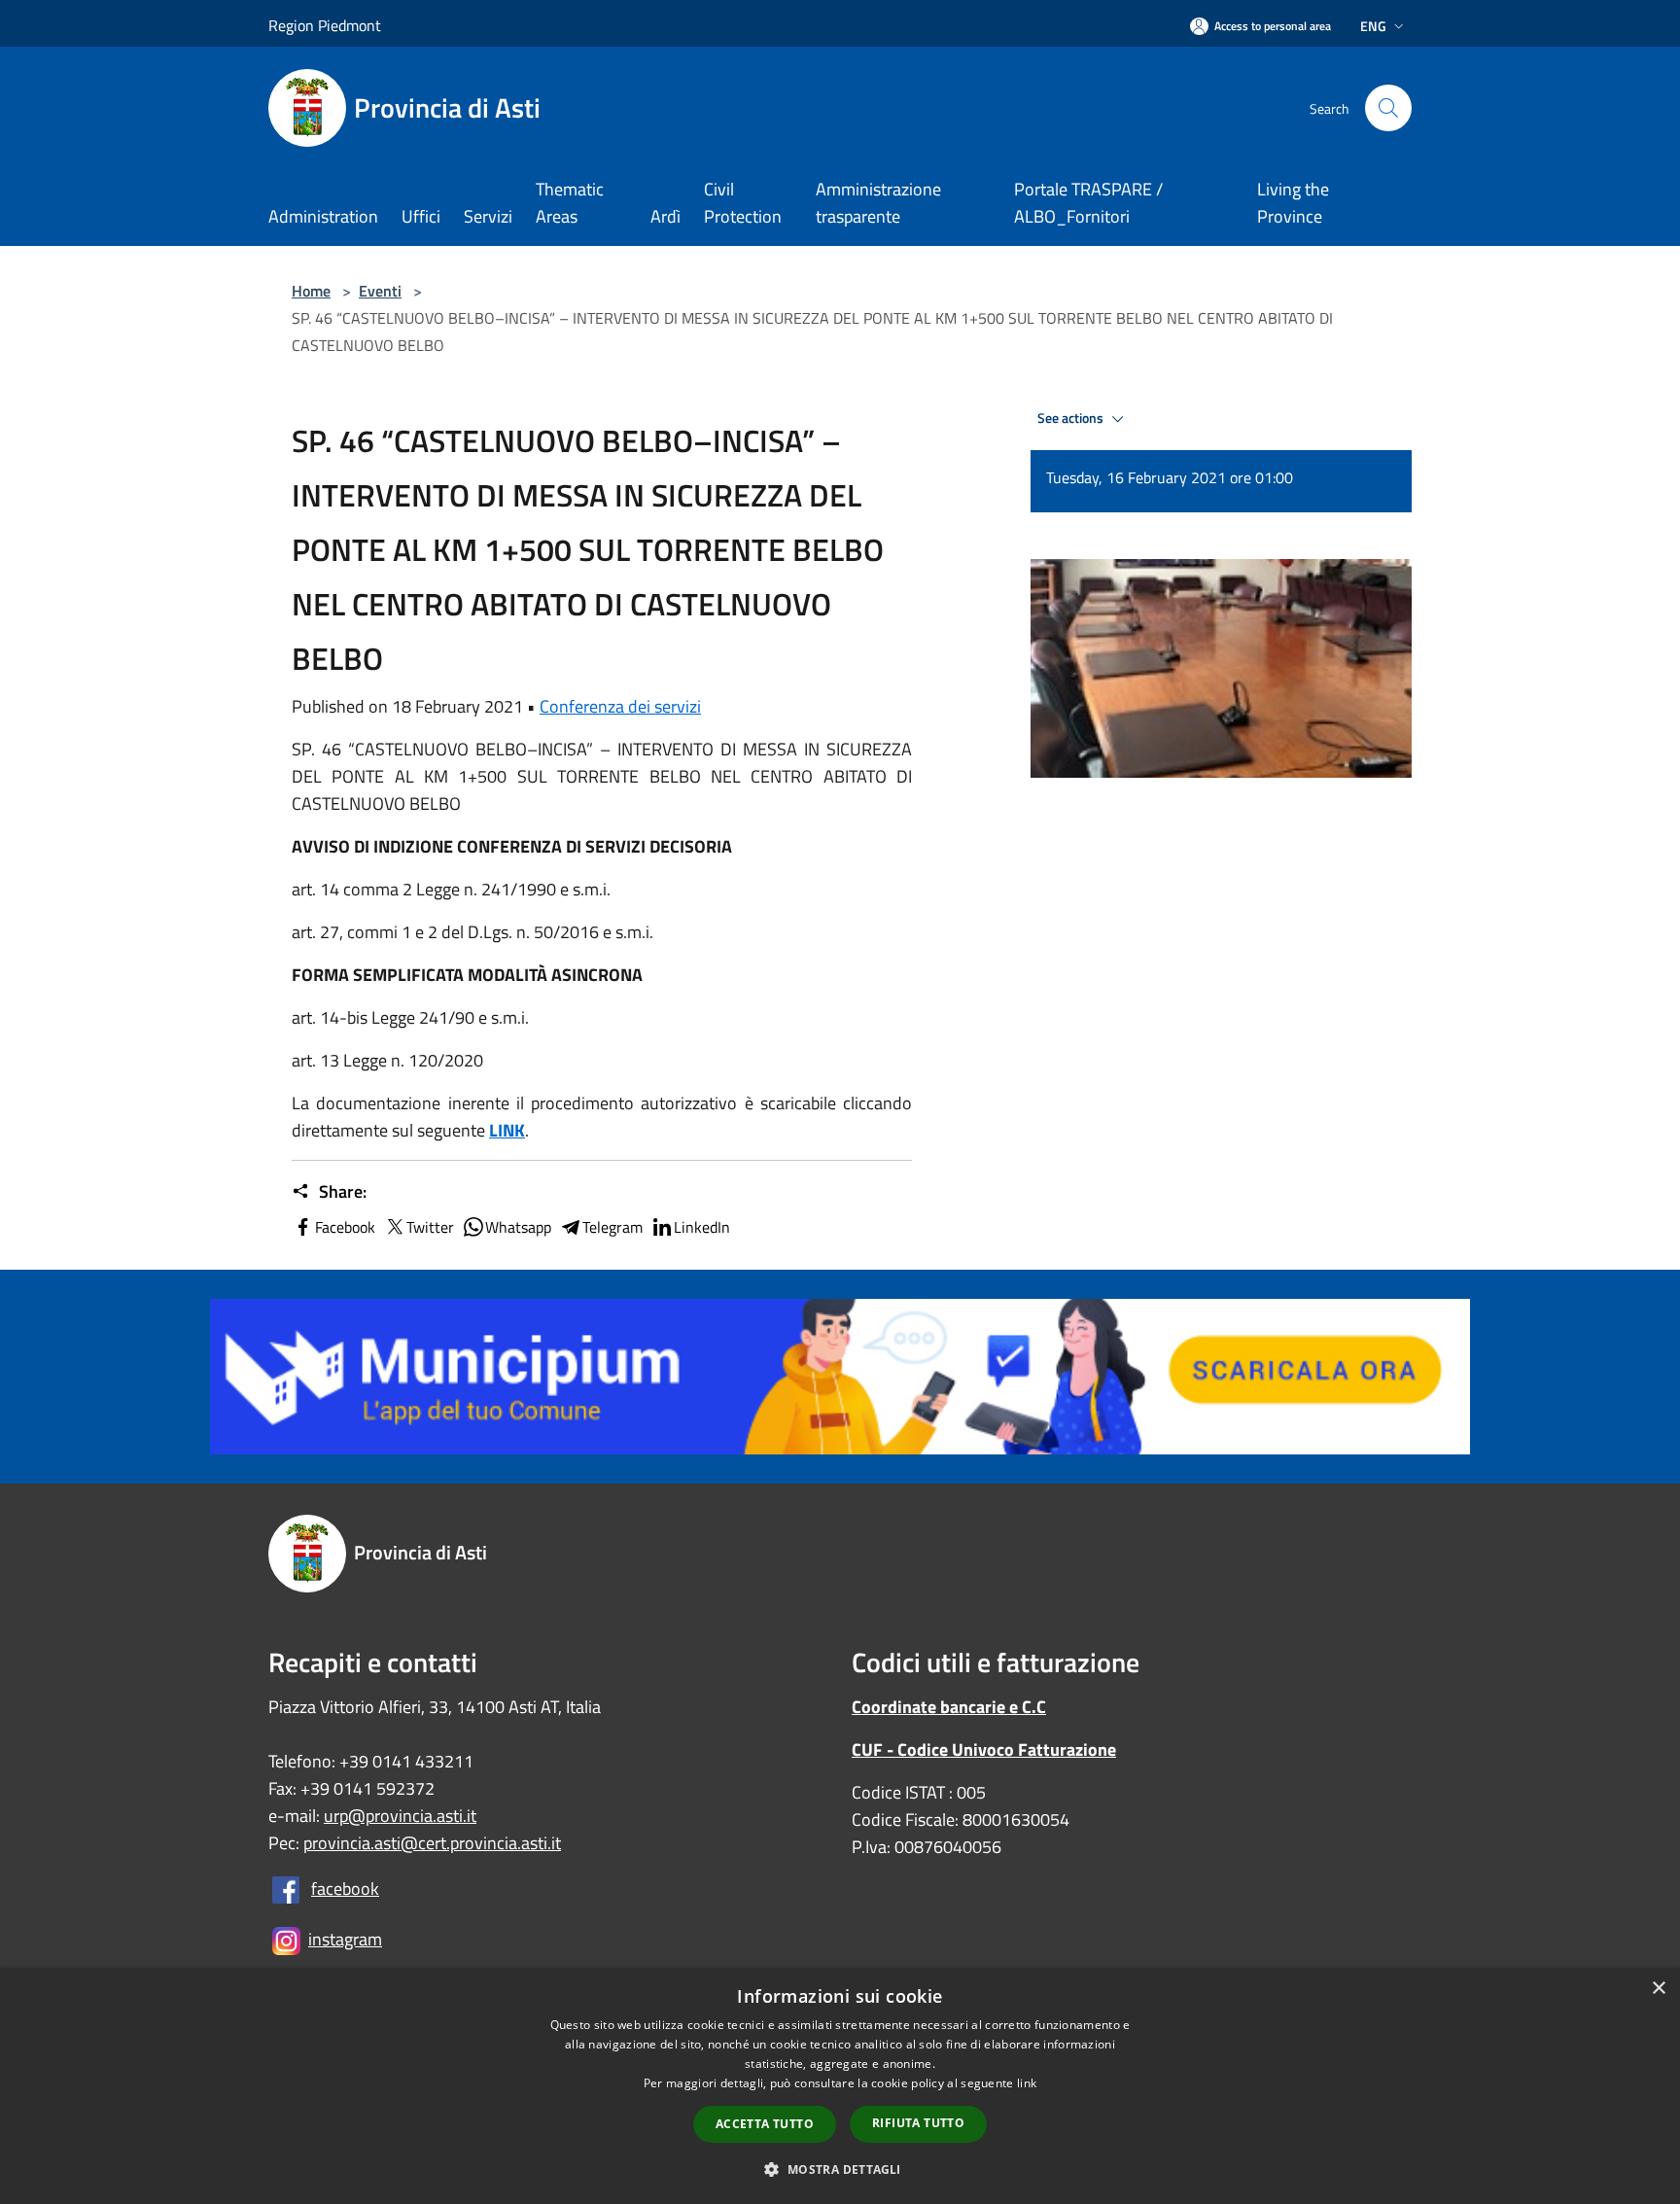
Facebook (345, 1227)
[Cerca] (1388, 108)
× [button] (1658, 1989)
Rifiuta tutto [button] (918, 2123)
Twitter (430, 1227)
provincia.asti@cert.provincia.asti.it (432, 1843)
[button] (840, 2169)
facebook (345, 1889)
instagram (345, 1939)
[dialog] (840, 2086)
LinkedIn (702, 1227)
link (1027, 2083)
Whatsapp (518, 1227)
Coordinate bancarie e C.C (949, 1707)
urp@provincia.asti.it (400, 1816)
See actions (1072, 418)
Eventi (380, 291)
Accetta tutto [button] (765, 2124)
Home (311, 291)
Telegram (612, 1227)
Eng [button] (1373, 26)
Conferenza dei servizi (620, 706)
